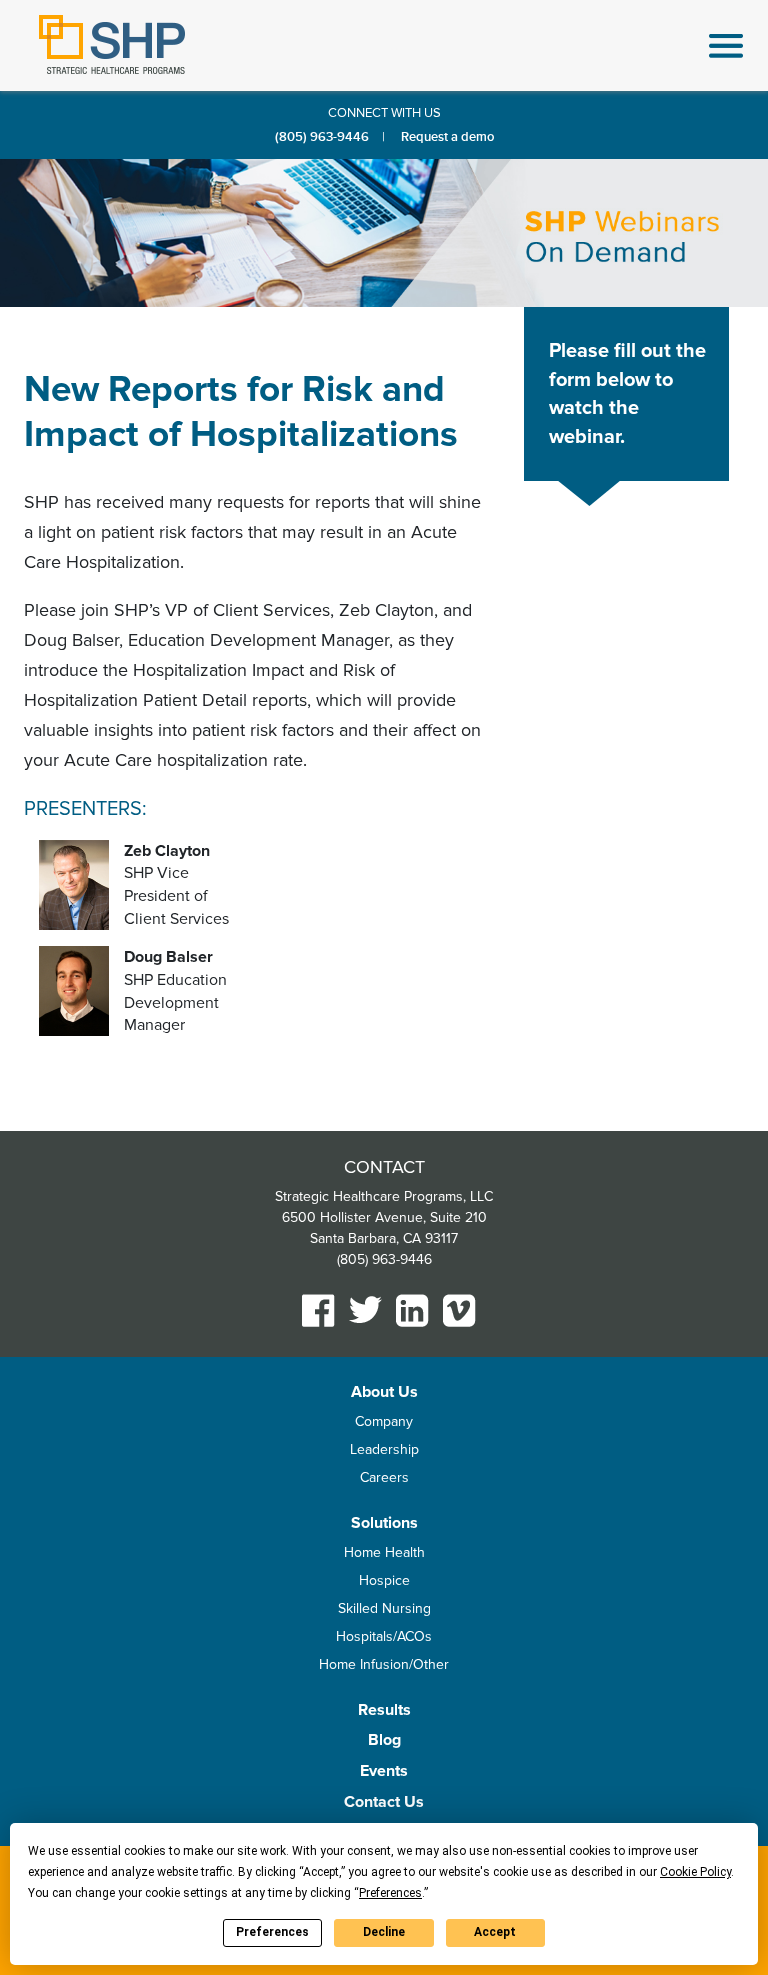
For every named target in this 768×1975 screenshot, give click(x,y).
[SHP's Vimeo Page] (459, 1310)
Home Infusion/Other (384, 1664)
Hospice (384, 1580)
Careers (384, 1477)
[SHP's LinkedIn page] (412, 1310)
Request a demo (447, 137)
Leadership (384, 1449)
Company (384, 1421)
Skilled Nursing (384, 1608)
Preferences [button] (390, 1893)
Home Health (384, 1552)
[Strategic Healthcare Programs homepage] (112, 44)
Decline (384, 1932)
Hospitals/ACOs (384, 1636)
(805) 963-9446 (322, 137)
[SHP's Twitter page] (365, 1309)
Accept (495, 1932)
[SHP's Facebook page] (318, 1310)
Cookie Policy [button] (695, 1872)
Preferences (272, 1932)
